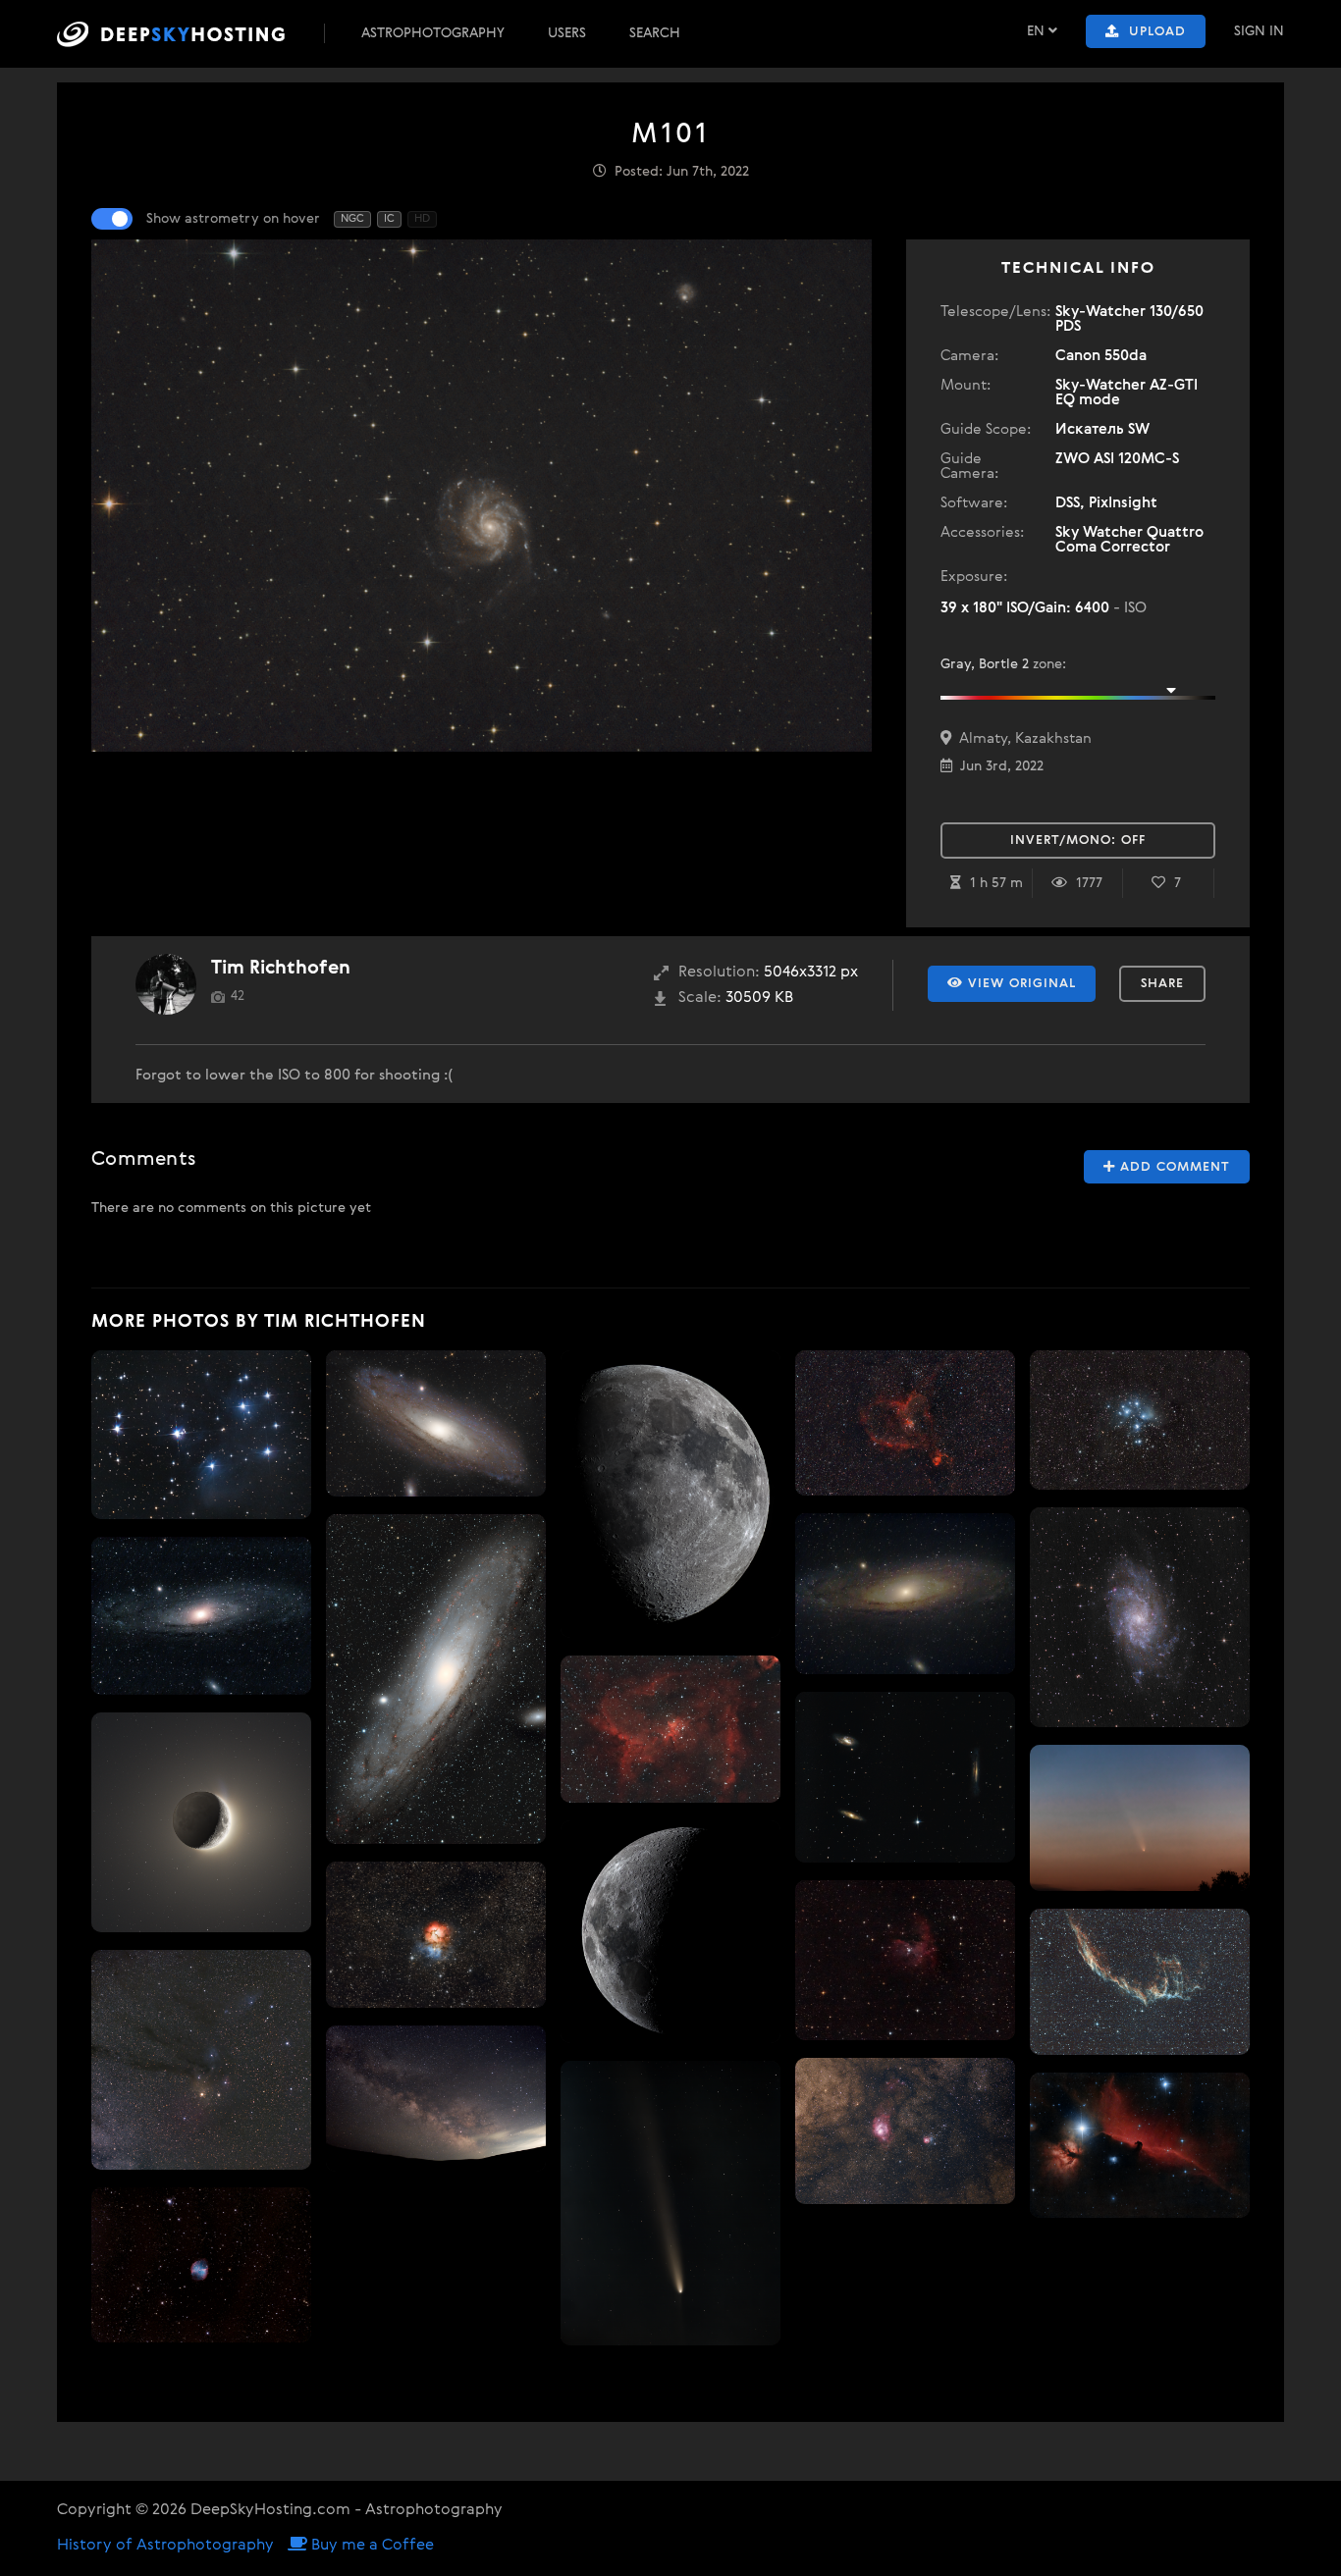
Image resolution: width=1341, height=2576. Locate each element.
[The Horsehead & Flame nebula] (1140, 2145)
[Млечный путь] (436, 2099)
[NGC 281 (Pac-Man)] (905, 1961)
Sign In (1259, 31)
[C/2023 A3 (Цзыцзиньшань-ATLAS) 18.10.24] (670, 2203)
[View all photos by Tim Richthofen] (166, 984)
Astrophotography (433, 33)
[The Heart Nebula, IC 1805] (670, 1729)
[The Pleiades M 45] (201, 1435)
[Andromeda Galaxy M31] (436, 1679)
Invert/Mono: (1078, 841)
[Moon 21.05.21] (670, 1494)
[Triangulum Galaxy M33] (1140, 1617)
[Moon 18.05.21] (670, 1932)
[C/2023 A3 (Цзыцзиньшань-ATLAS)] (1140, 1818)
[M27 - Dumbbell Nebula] (201, 2264)
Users (567, 33)
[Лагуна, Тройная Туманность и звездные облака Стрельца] (905, 2131)
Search (655, 33)
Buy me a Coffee (371, 2546)
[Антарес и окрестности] (201, 2060)
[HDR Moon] (201, 1822)
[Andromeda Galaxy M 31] (201, 1616)
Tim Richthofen (281, 968)
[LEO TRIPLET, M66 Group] (905, 1777)
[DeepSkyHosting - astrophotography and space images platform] (188, 34)
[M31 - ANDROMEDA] (436, 1423)
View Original (1019, 984)
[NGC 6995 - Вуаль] (1140, 1982)
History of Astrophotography (165, 2546)
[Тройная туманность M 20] (436, 1935)
